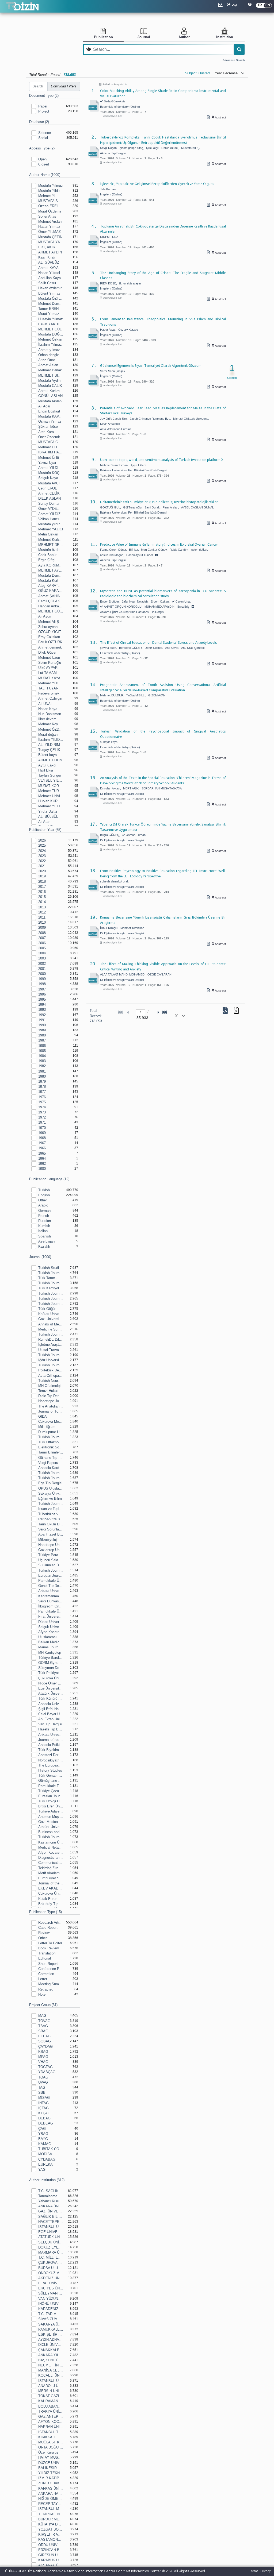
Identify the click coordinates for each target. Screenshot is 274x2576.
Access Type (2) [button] (42, 148)
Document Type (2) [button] (44, 96)
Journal (144, 37)
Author (184, 37)
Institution (225, 37)
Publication (103, 37)
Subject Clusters (198, 73)
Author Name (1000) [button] (45, 175)
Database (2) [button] (39, 122)
